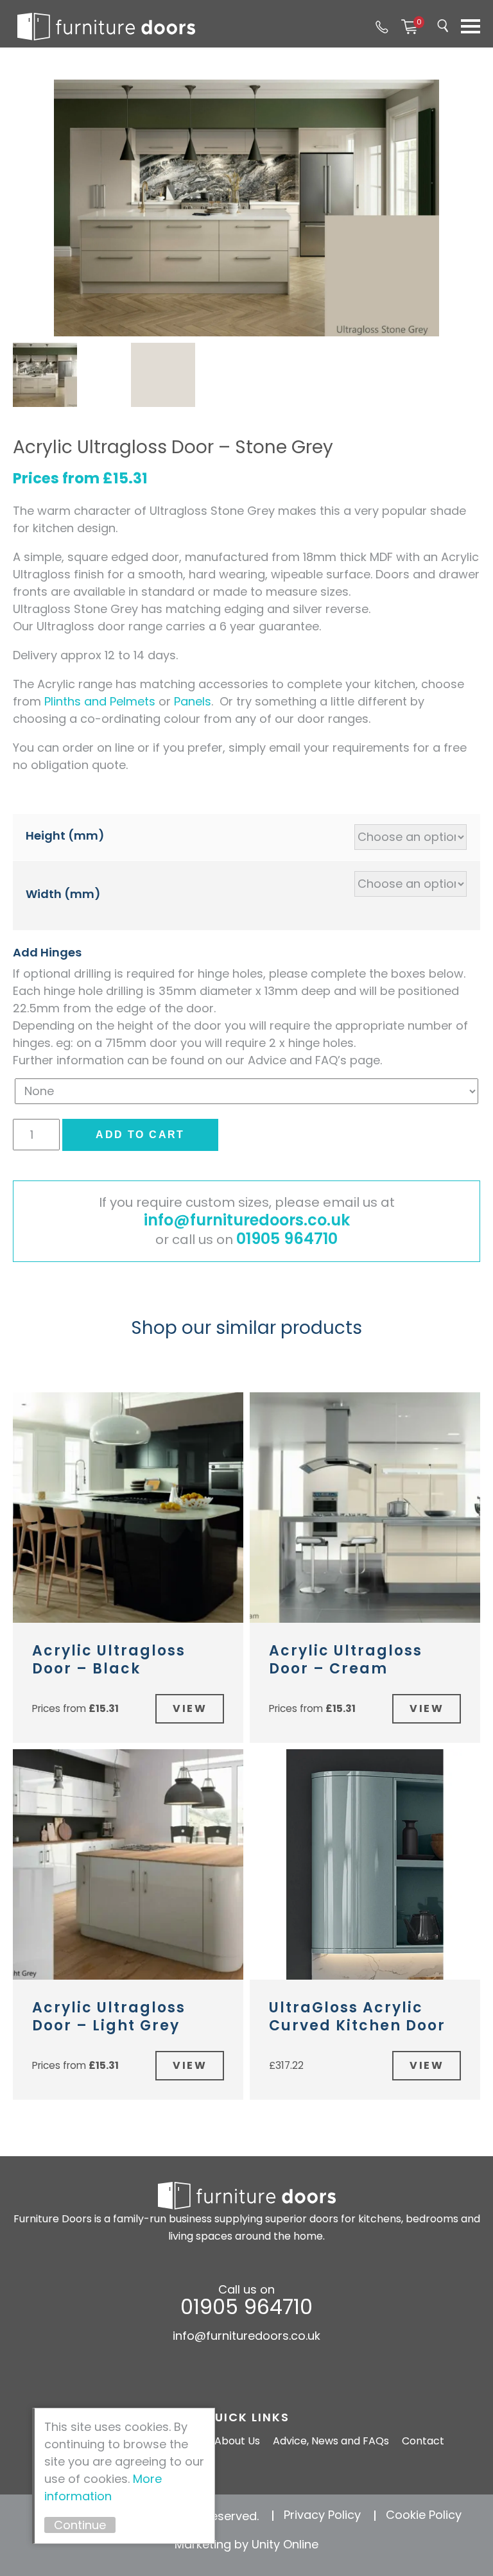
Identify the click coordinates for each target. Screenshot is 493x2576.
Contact (423, 2441)
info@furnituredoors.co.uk (247, 1220)
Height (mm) (65, 835)
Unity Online (285, 2544)
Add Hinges (47, 952)
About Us (237, 2441)
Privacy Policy (322, 2515)
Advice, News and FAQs (331, 2441)
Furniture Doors (106, 27)
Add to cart (140, 1135)
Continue (80, 2525)
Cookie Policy (424, 2515)
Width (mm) (63, 894)
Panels (193, 701)
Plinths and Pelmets (100, 701)
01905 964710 (382, 27)
